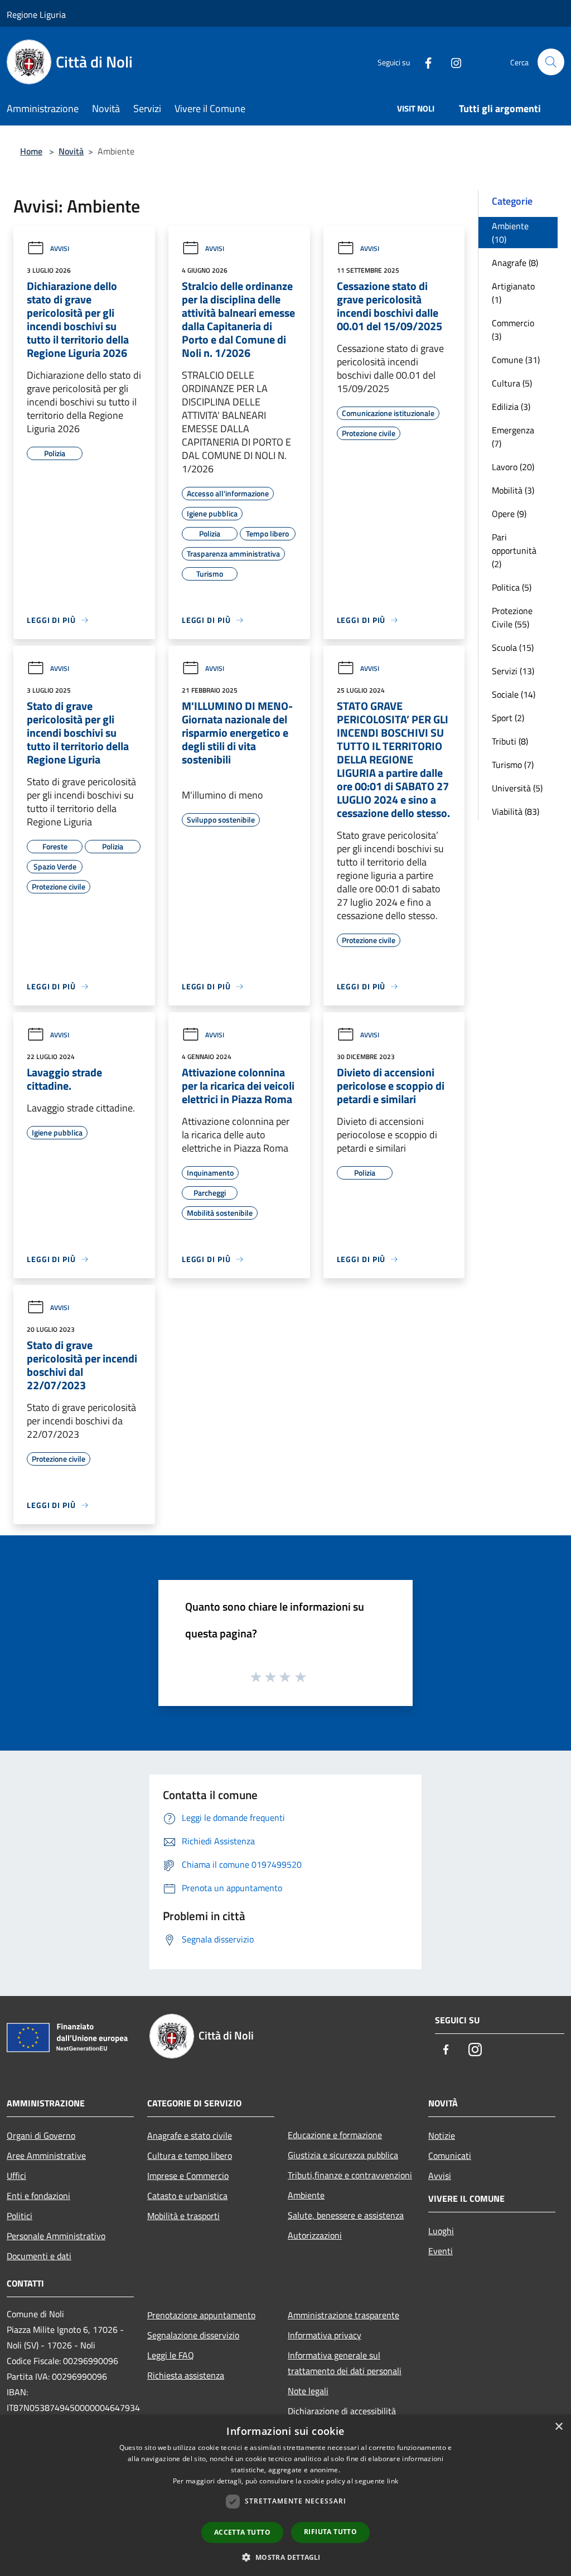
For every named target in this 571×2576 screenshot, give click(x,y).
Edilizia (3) (511, 407)
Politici (20, 2216)
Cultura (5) (512, 383)
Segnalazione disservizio (193, 2335)
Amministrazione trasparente (343, 2315)
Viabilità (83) (516, 811)
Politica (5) (512, 587)
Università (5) (517, 788)
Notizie (442, 2135)
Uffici (16, 2176)
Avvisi (60, 248)
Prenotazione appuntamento (201, 2315)
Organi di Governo (41, 2135)
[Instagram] (452, 62)
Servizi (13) (513, 671)
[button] (285, 2557)
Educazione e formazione (335, 2135)
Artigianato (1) (513, 293)
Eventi (441, 2251)
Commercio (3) (513, 330)
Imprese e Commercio (188, 2176)
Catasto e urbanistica (187, 2196)
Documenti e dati (39, 2256)
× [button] (558, 2427)
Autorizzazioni (315, 2235)
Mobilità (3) (513, 490)
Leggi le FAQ (171, 2355)
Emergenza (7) (513, 437)
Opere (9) (509, 514)
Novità (71, 151)
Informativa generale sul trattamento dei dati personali (345, 2363)
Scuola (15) (513, 647)
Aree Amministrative (46, 2155)
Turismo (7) (513, 765)
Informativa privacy (325, 2335)
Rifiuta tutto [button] (330, 2532)
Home (31, 151)
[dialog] (285, 2495)
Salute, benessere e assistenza (346, 2215)
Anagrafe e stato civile (190, 2135)
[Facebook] (424, 62)
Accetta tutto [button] (242, 2532)
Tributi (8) (510, 741)
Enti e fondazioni (38, 2196)
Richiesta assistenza (186, 2375)
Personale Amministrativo (56, 2236)
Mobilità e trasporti (183, 2216)
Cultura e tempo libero (190, 2155)
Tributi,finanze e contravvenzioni (350, 2175)
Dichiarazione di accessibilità (342, 2411)
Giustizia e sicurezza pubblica (343, 2155)
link (393, 2481)
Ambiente (306, 2195)
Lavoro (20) (513, 467)
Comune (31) (516, 360)
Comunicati (450, 2155)
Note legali (308, 2391)
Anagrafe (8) (515, 263)
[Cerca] (551, 62)
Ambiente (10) (510, 233)
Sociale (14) (514, 694)
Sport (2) (508, 718)
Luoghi (441, 2231)
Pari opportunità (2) (514, 550)
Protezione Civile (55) (512, 617)
